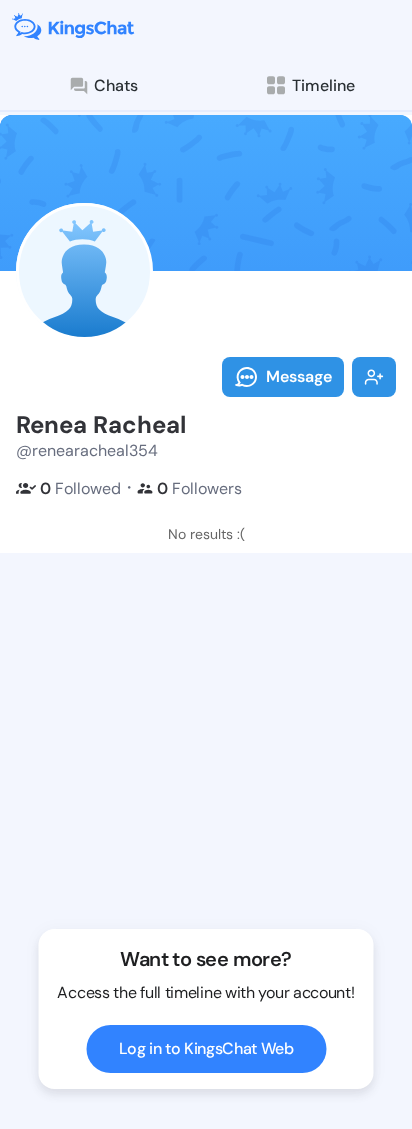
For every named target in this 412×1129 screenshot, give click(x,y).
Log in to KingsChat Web (206, 1048)
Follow (374, 377)
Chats (116, 85)
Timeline (323, 85)
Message (299, 376)
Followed (80, 488)
